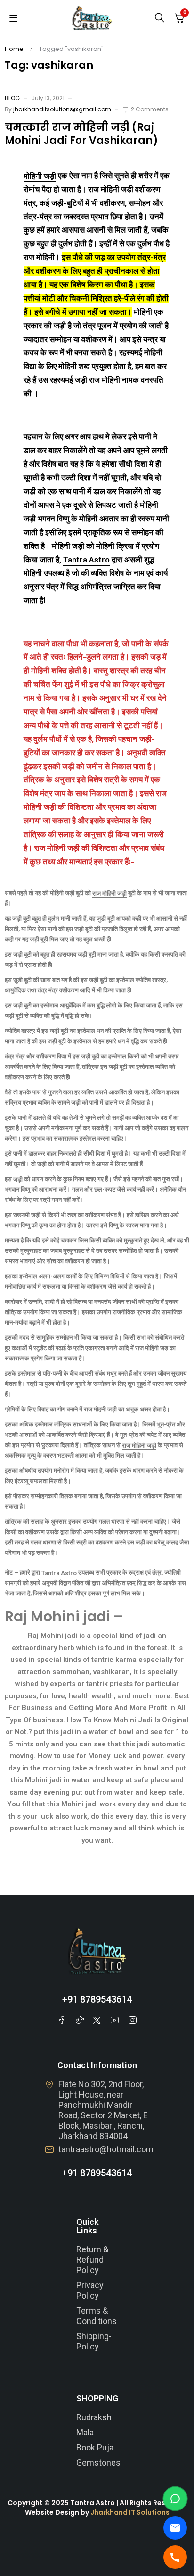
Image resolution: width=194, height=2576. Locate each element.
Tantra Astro (86, 560)
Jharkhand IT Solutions (130, 2512)
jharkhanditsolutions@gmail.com (62, 109)
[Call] (175, 2557)
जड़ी (18, 1179)
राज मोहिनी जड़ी (109, 894)
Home (14, 49)
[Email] (175, 2528)
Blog (12, 98)
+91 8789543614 (97, 1999)
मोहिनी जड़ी (40, 176)
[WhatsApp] (175, 2499)
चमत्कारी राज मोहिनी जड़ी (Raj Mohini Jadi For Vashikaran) (81, 134)
